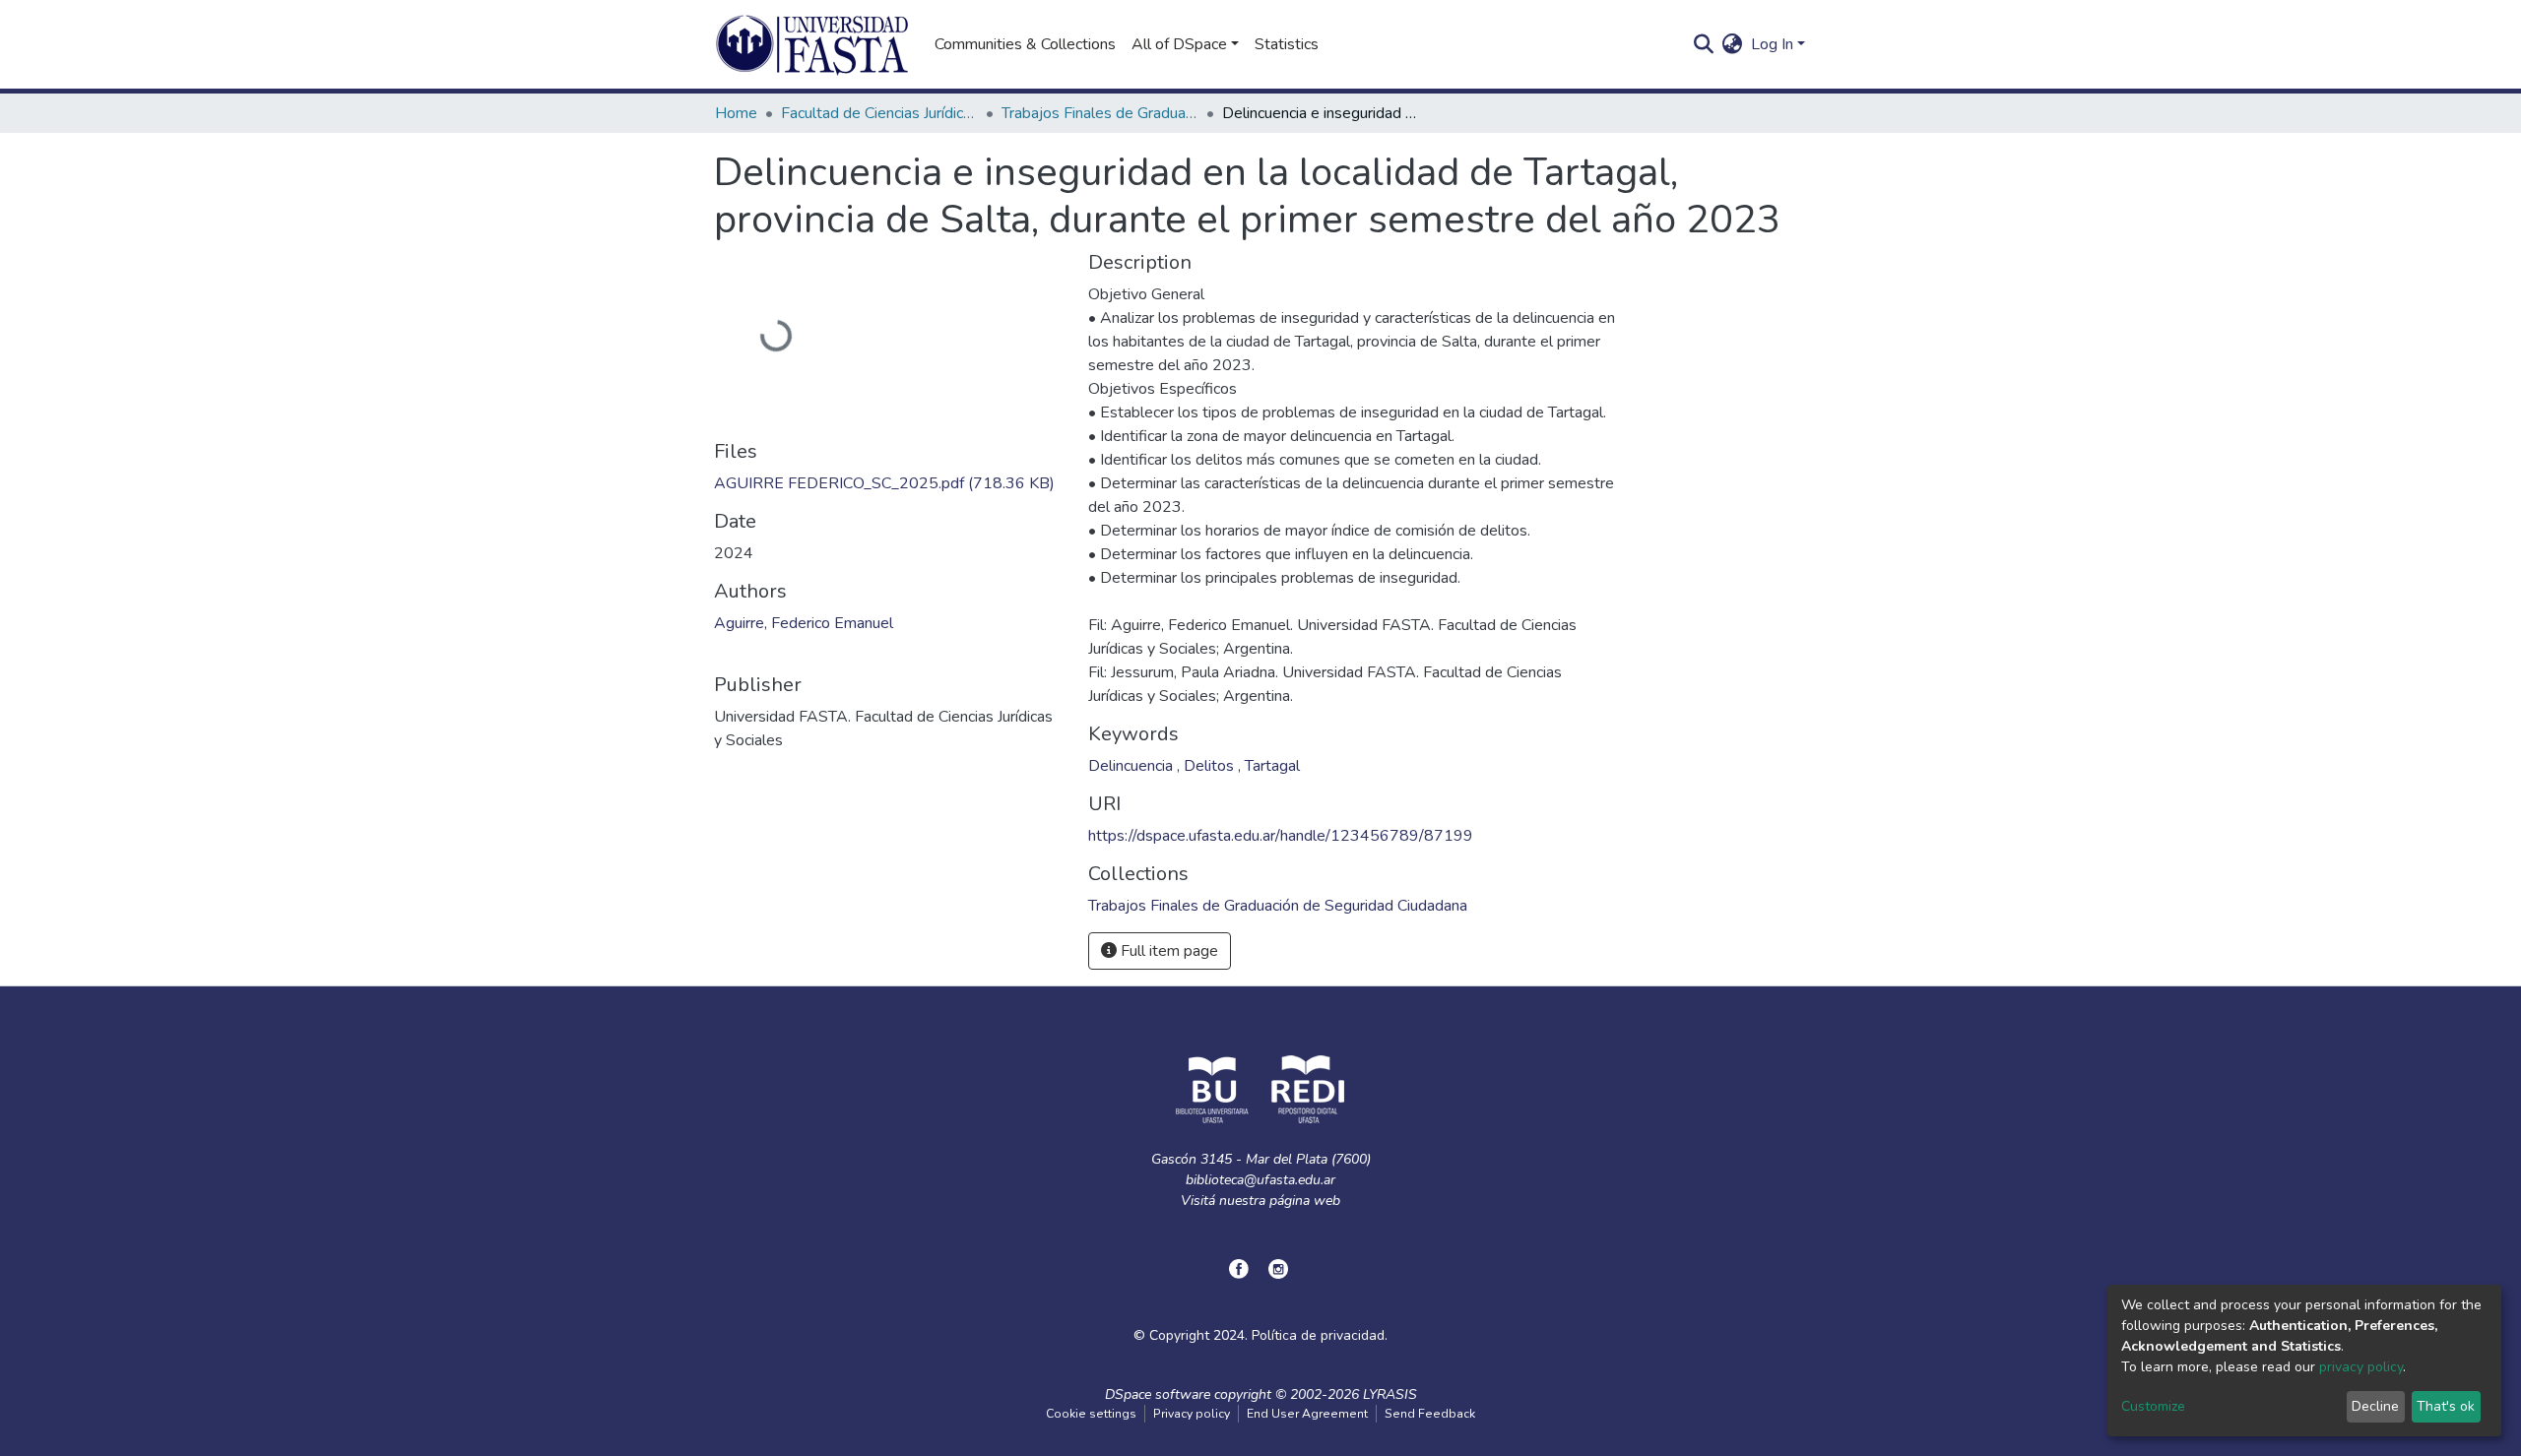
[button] (1733, 44)
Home (736, 113)
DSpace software (1158, 1394)
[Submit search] (1704, 44)
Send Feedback (1430, 1414)
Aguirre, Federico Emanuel (804, 623)
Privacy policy (1192, 1414)
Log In (1772, 44)
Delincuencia (1132, 766)
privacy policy (2361, 1367)
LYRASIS (1390, 1394)
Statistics (1287, 44)
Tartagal (1272, 766)
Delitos (1211, 766)
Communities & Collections (1025, 44)
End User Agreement (1307, 1414)
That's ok (2446, 1406)
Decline (2375, 1406)
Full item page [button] (1167, 951)
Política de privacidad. (1320, 1335)
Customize (2153, 1406)
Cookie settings (1091, 1414)
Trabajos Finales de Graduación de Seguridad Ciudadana (1100, 113)
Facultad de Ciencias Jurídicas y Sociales (879, 113)
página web (1305, 1201)
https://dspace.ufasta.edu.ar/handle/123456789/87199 (1281, 836)
